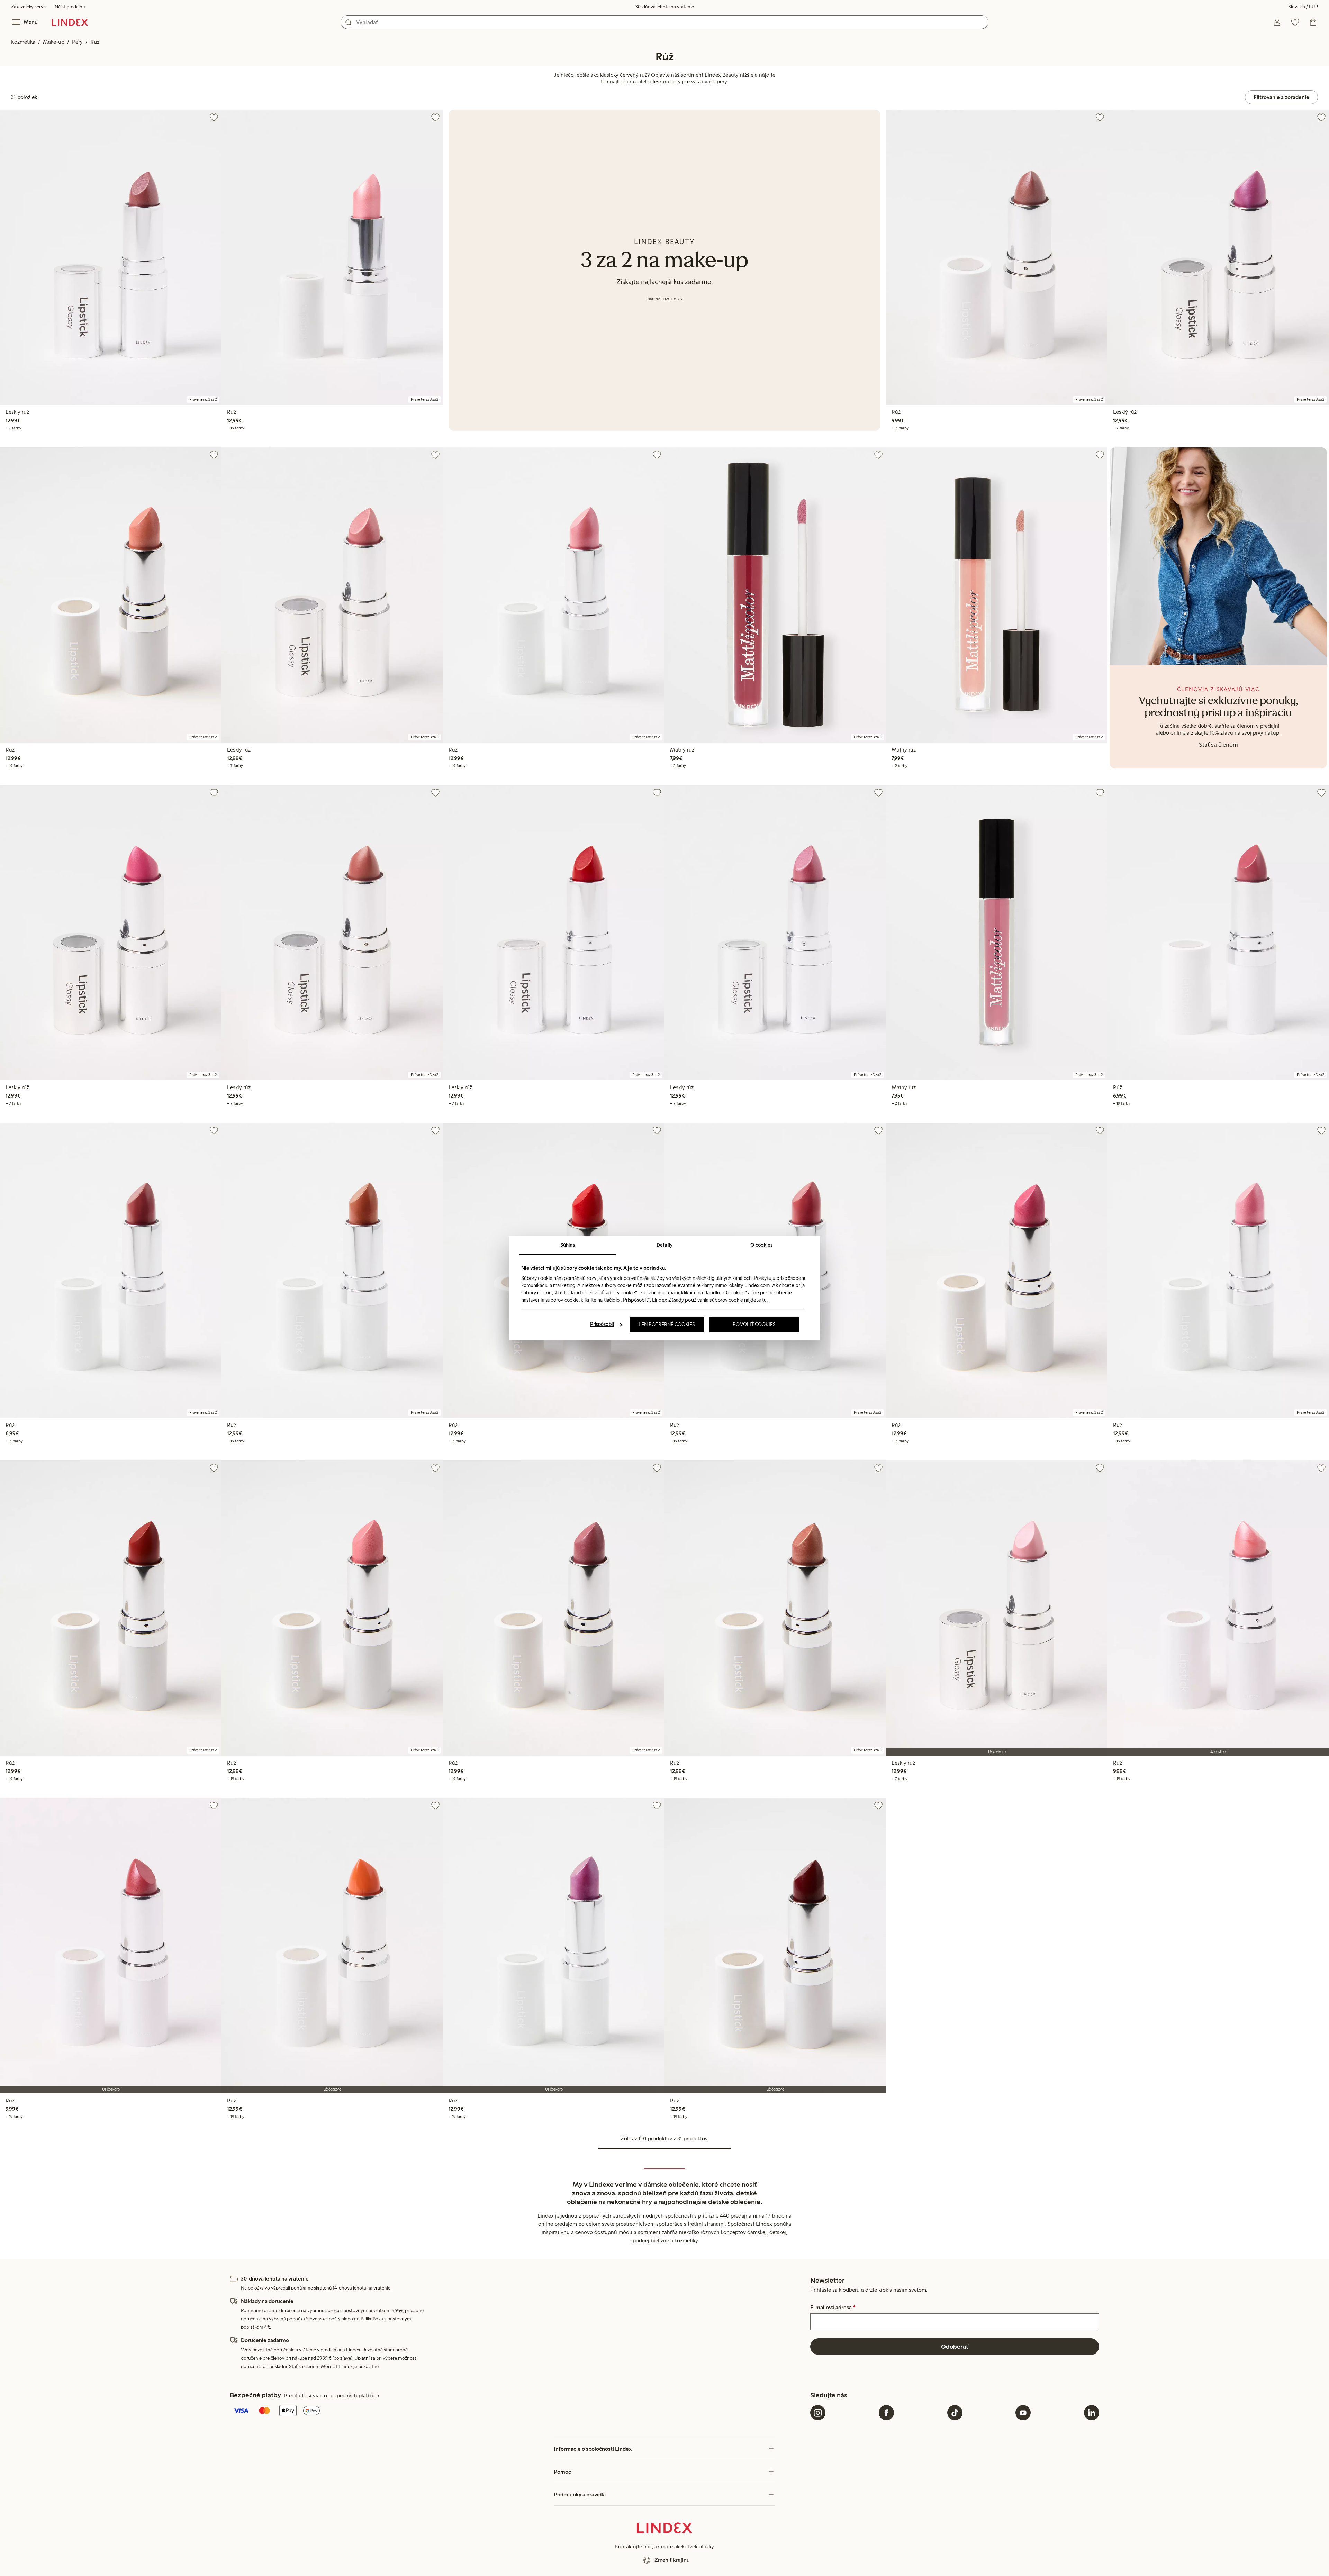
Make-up (54, 42)
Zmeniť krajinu (672, 2560)
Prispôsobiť (602, 1324)
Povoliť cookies (754, 1324)
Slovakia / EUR (1303, 7)
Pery (77, 42)
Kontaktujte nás (633, 2546)
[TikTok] (955, 2413)
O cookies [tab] (761, 1245)
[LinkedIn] (1092, 2413)
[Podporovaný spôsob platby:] (519, 2411)
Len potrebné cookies (667, 1324)
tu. (765, 1300)
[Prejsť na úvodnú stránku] (70, 22)
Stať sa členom (1218, 745)
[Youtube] (1023, 2413)
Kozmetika (23, 42)
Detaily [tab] (664, 1245)
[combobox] (664, 22)
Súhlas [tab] (568, 1245)
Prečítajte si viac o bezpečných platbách (332, 2396)
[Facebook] (886, 2413)
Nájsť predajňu (70, 7)
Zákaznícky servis (29, 7)
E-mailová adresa (833, 2308)
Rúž (95, 42)
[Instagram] (818, 2413)
